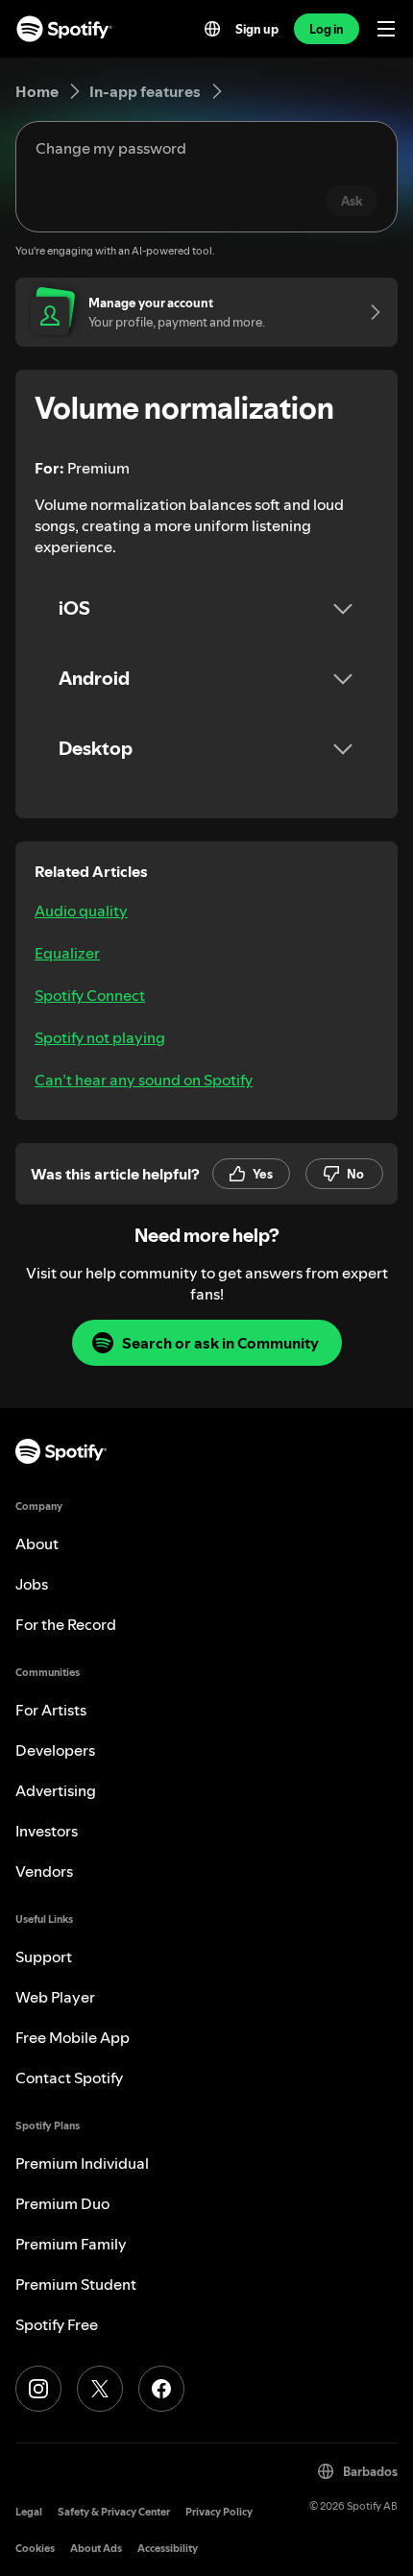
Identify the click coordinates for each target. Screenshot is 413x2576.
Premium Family (71, 2244)
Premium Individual (82, 2163)
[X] (100, 2389)
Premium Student (76, 2284)
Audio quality (81, 911)
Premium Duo (62, 2203)
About (37, 1543)
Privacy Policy (219, 2512)
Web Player (55, 1997)
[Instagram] (38, 2389)
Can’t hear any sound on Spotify (144, 1080)
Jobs (32, 1584)
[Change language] (212, 29)
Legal (29, 2512)
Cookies (35, 2549)
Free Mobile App (73, 2037)
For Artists (51, 1710)
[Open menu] (386, 29)
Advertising (56, 1790)
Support (44, 1956)
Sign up (257, 29)
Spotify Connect (90, 995)
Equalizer (67, 953)
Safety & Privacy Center (114, 2512)
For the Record (66, 1624)
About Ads (96, 2549)
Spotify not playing (100, 1037)
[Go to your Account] (369, 312)
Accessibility (168, 2549)
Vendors (44, 1871)
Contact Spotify (69, 2078)
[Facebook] (161, 2389)
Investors (47, 1831)
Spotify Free (57, 2324)
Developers (55, 1750)
